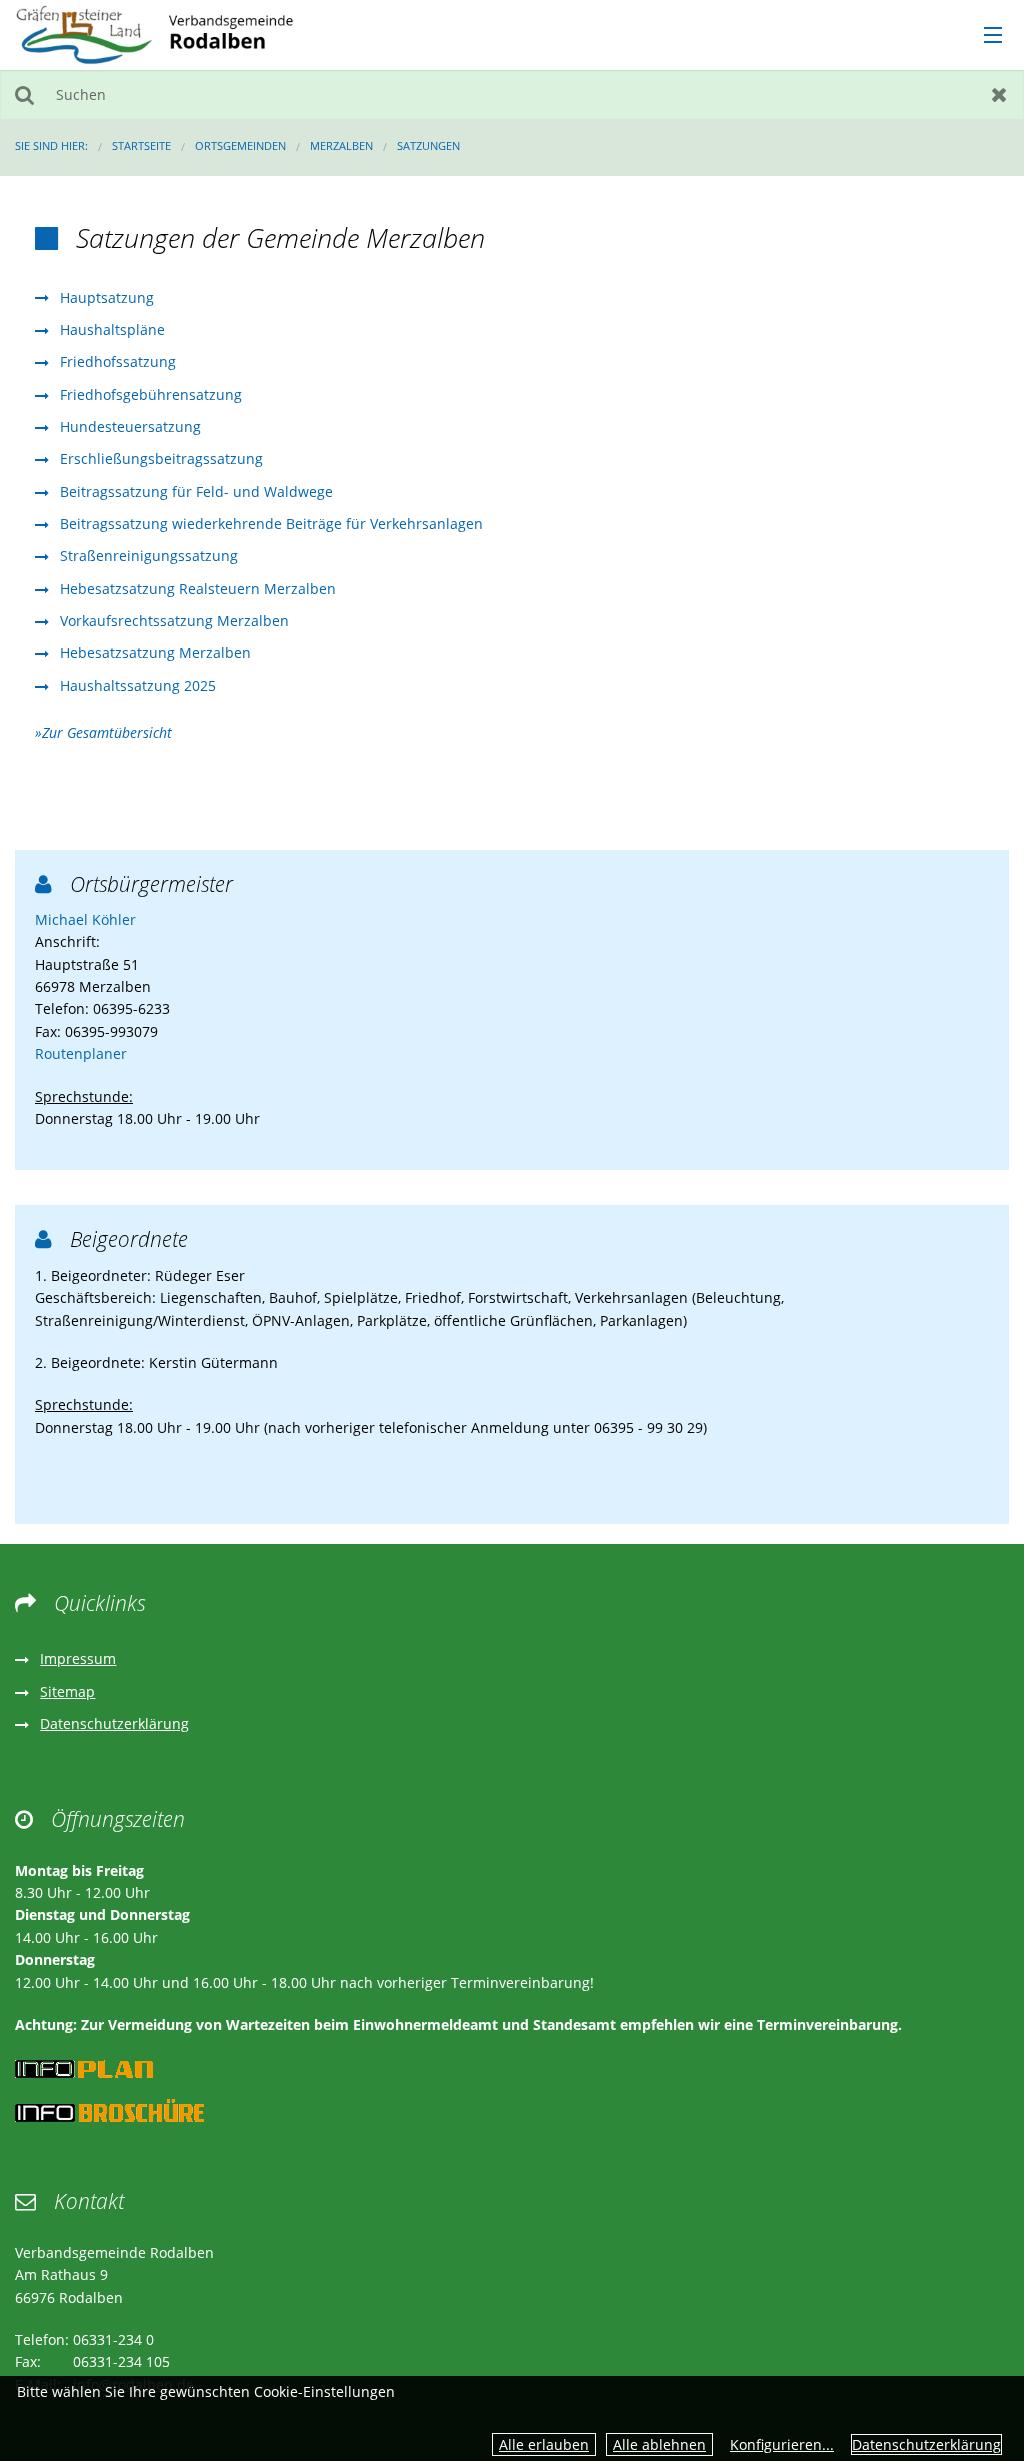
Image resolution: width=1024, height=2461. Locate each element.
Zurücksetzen (999, 94)
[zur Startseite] (154, 33)
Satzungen (428, 145)
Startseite (141, 145)
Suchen (24, 94)
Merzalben (341, 145)
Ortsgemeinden (240, 145)
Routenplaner (81, 1053)
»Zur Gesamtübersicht (103, 732)
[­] (986, 36)
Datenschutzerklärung (926, 2444)
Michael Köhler (85, 919)
